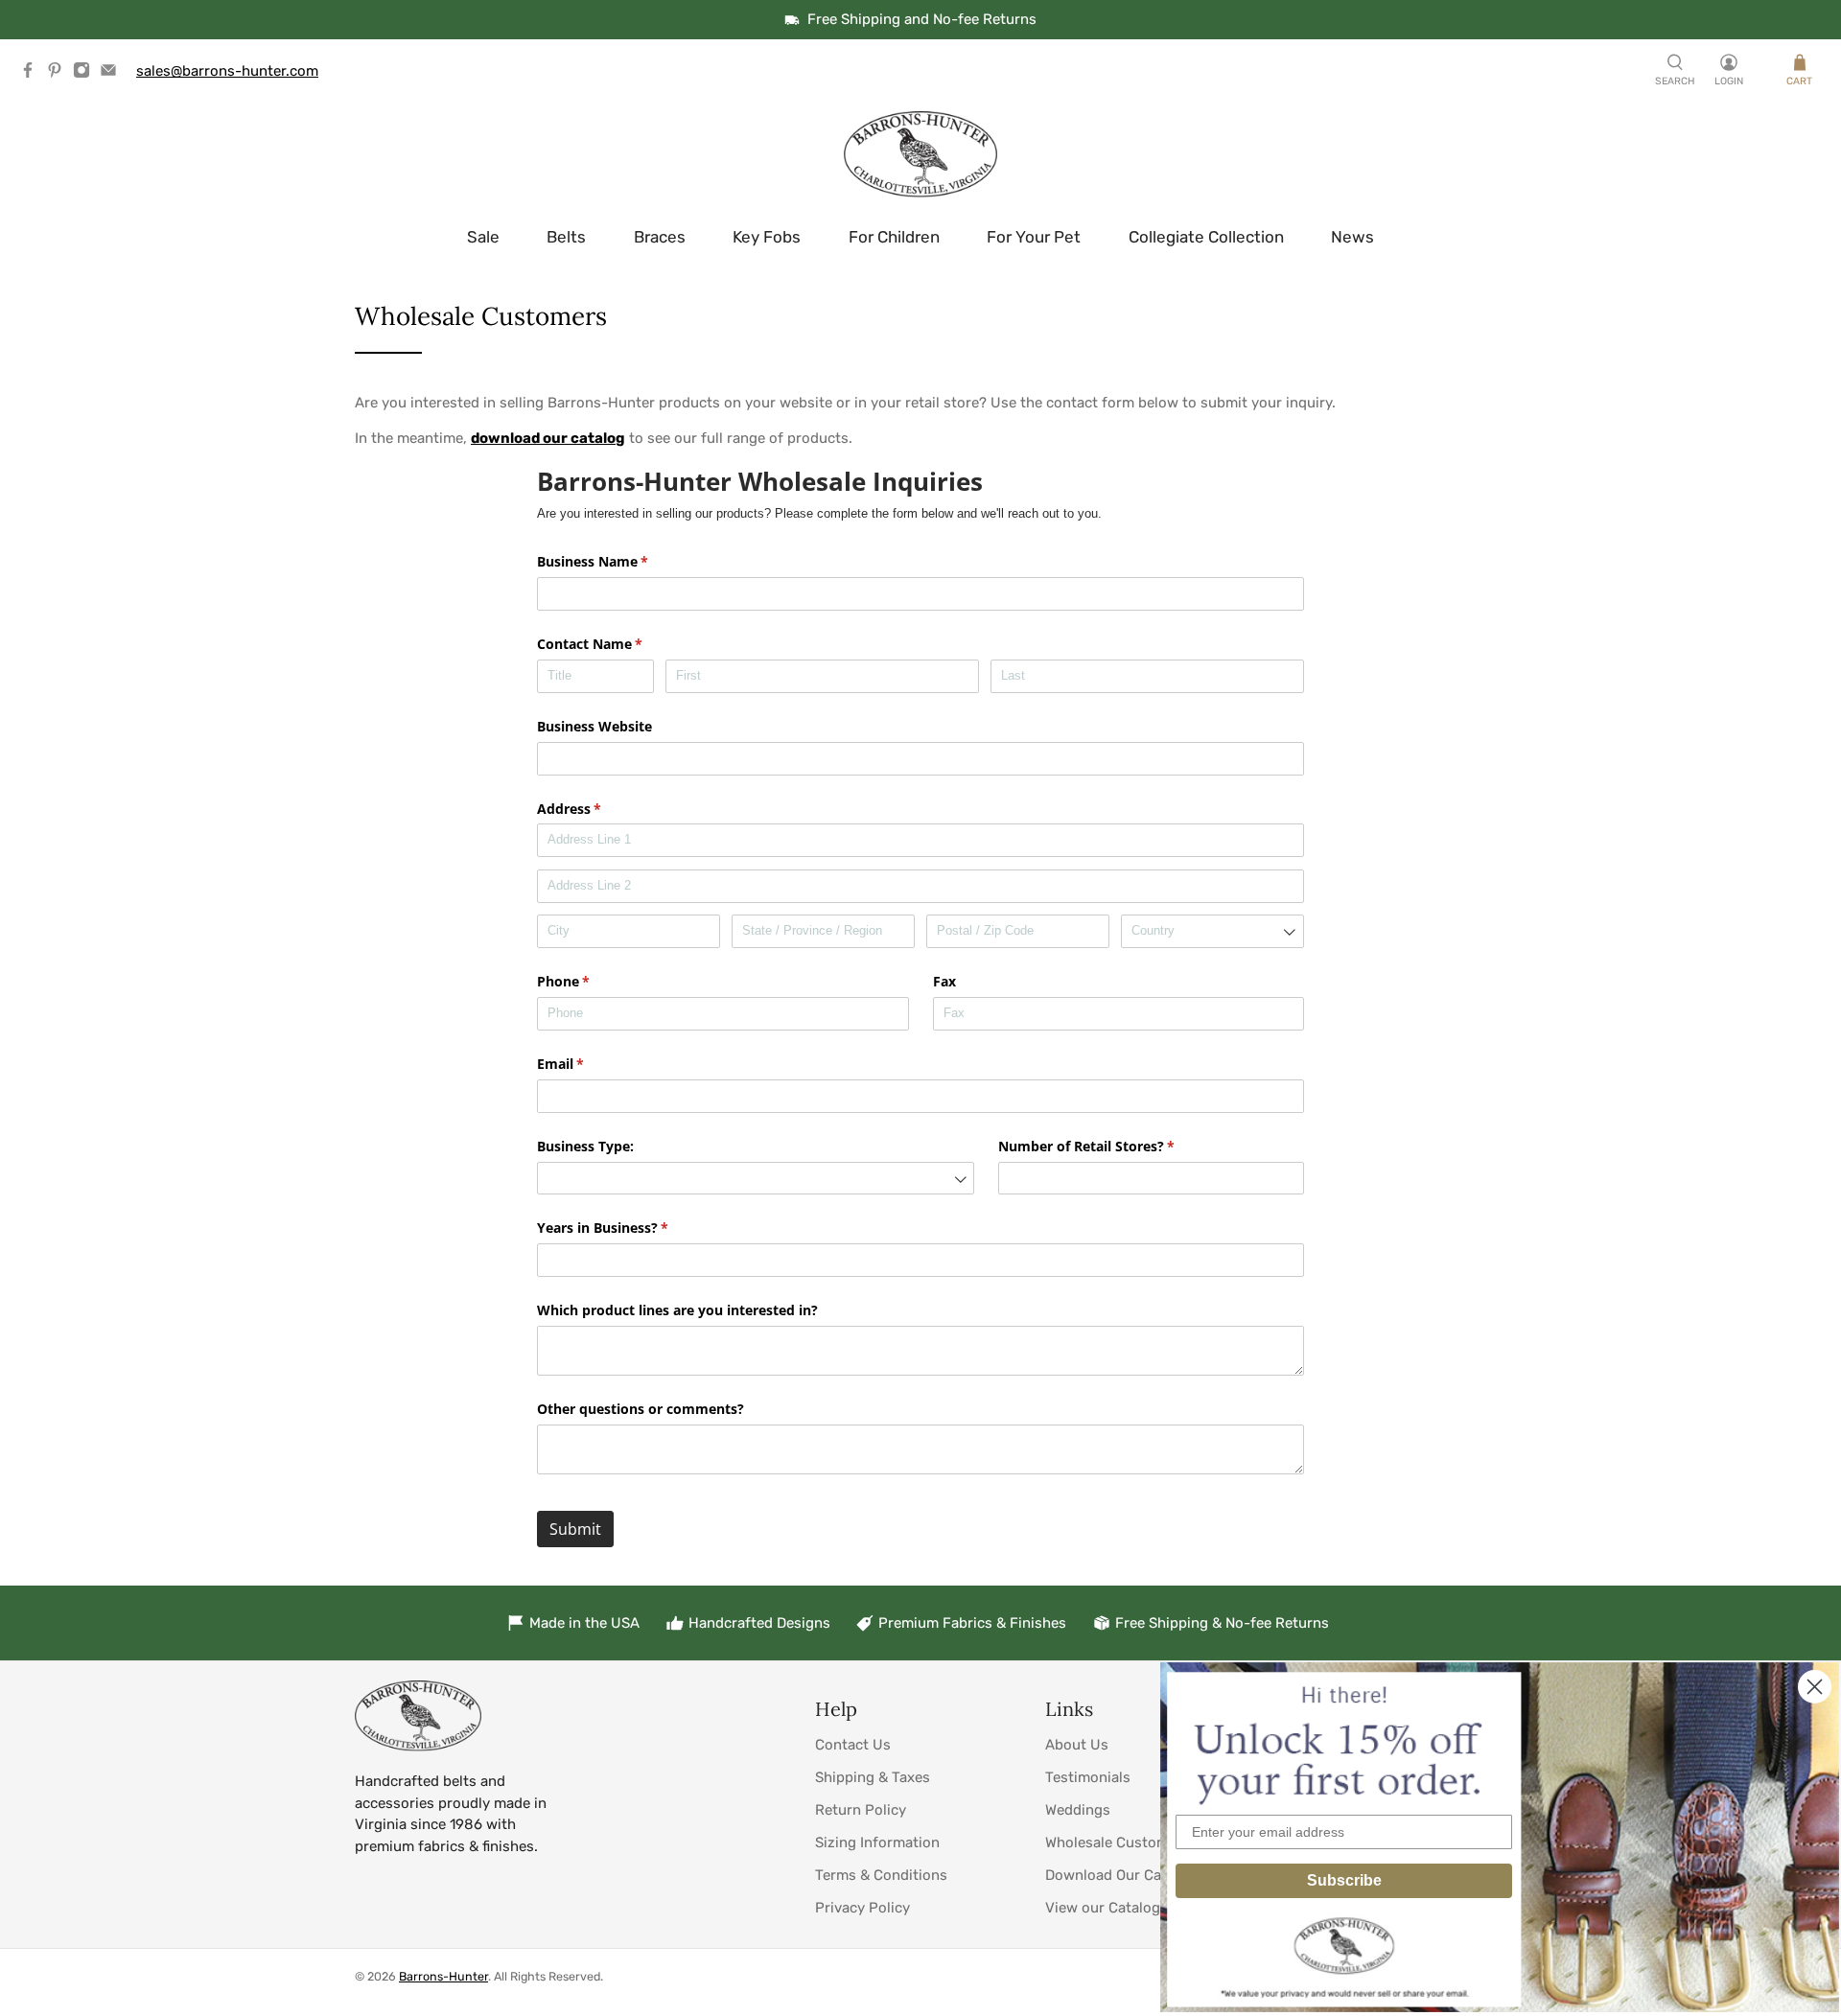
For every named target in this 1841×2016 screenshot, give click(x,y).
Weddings (1078, 1810)
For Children (894, 237)
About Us (1077, 1745)
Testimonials (1088, 1777)
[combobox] (1212, 931)
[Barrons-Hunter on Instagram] (86, 74)
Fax (944, 981)
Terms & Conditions (881, 1875)
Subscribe (1344, 1880)
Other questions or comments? (641, 1409)
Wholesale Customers (1118, 1842)
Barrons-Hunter (443, 1976)
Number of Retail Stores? (1114, 1146)
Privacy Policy (862, 1908)
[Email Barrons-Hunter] (113, 74)
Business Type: (585, 1146)
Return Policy (861, 1810)
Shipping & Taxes (873, 1777)
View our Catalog (1103, 1908)
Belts (566, 237)
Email (588, 1064)
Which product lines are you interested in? (677, 1310)
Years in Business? (630, 1228)
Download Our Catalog (1120, 1875)
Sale (483, 237)
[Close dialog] (1815, 1687)
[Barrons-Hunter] (920, 154)
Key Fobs (767, 237)
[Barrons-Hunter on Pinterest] (59, 74)
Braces (660, 237)
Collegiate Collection (1206, 237)
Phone (591, 981)
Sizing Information (877, 1842)
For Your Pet (1034, 237)
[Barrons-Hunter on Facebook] (33, 74)
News (1352, 237)
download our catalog (548, 438)
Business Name (620, 561)
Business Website (594, 726)
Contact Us (853, 1745)
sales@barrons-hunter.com (227, 71)
